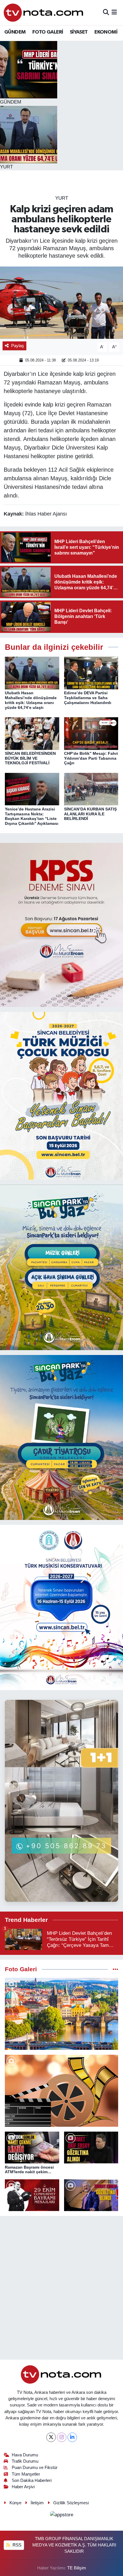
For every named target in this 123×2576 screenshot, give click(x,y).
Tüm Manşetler (26, 2474)
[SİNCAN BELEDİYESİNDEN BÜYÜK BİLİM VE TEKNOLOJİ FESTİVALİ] (32, 733)
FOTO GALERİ (48, 32)
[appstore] (61, 2516)
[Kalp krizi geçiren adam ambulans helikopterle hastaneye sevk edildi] (61, 303)
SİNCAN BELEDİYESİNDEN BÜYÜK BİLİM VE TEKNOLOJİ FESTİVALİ (30, 758)
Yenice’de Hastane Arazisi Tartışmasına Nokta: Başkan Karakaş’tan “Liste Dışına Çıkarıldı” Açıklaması (32, 816)
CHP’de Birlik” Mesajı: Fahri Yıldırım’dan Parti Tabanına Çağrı (91, 758)
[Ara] (106, 12)
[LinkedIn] (72, 2437)
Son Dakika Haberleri (32, 2480)
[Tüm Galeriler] (115, 1969)
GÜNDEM (15, 32)
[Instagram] (62, 2437)
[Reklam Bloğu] (61, 925)
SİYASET (79, 32)
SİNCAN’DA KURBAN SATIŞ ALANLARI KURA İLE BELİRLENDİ (90, 814)
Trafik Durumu (25, 2461)
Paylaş (18, 346)
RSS (16, 2545)
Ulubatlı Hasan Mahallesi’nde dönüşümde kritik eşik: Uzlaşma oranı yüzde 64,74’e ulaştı (31, 700)
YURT (62, 198)
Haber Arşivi (23, 2487)
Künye (15, 2503)
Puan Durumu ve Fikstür (35, 2468)
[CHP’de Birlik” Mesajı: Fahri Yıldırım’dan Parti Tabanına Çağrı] (91, 733)
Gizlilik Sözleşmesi (71, 2503)
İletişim (37, 2503)
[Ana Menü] (114, 12)
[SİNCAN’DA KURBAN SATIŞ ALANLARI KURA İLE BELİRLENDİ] (91, 789)
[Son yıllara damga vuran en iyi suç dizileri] (61, 2091)
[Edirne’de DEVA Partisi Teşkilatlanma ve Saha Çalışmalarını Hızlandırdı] (91, 673)
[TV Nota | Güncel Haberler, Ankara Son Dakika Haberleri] (44, 12)
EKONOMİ (106, 32)
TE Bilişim (77, 2568)
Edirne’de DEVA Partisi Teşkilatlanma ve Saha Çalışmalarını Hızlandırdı (88, 698)
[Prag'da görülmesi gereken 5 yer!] (61, 2014)
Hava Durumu (25, 2455)
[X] (51, 2437)
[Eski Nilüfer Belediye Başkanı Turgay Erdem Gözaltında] (91, 2195)
